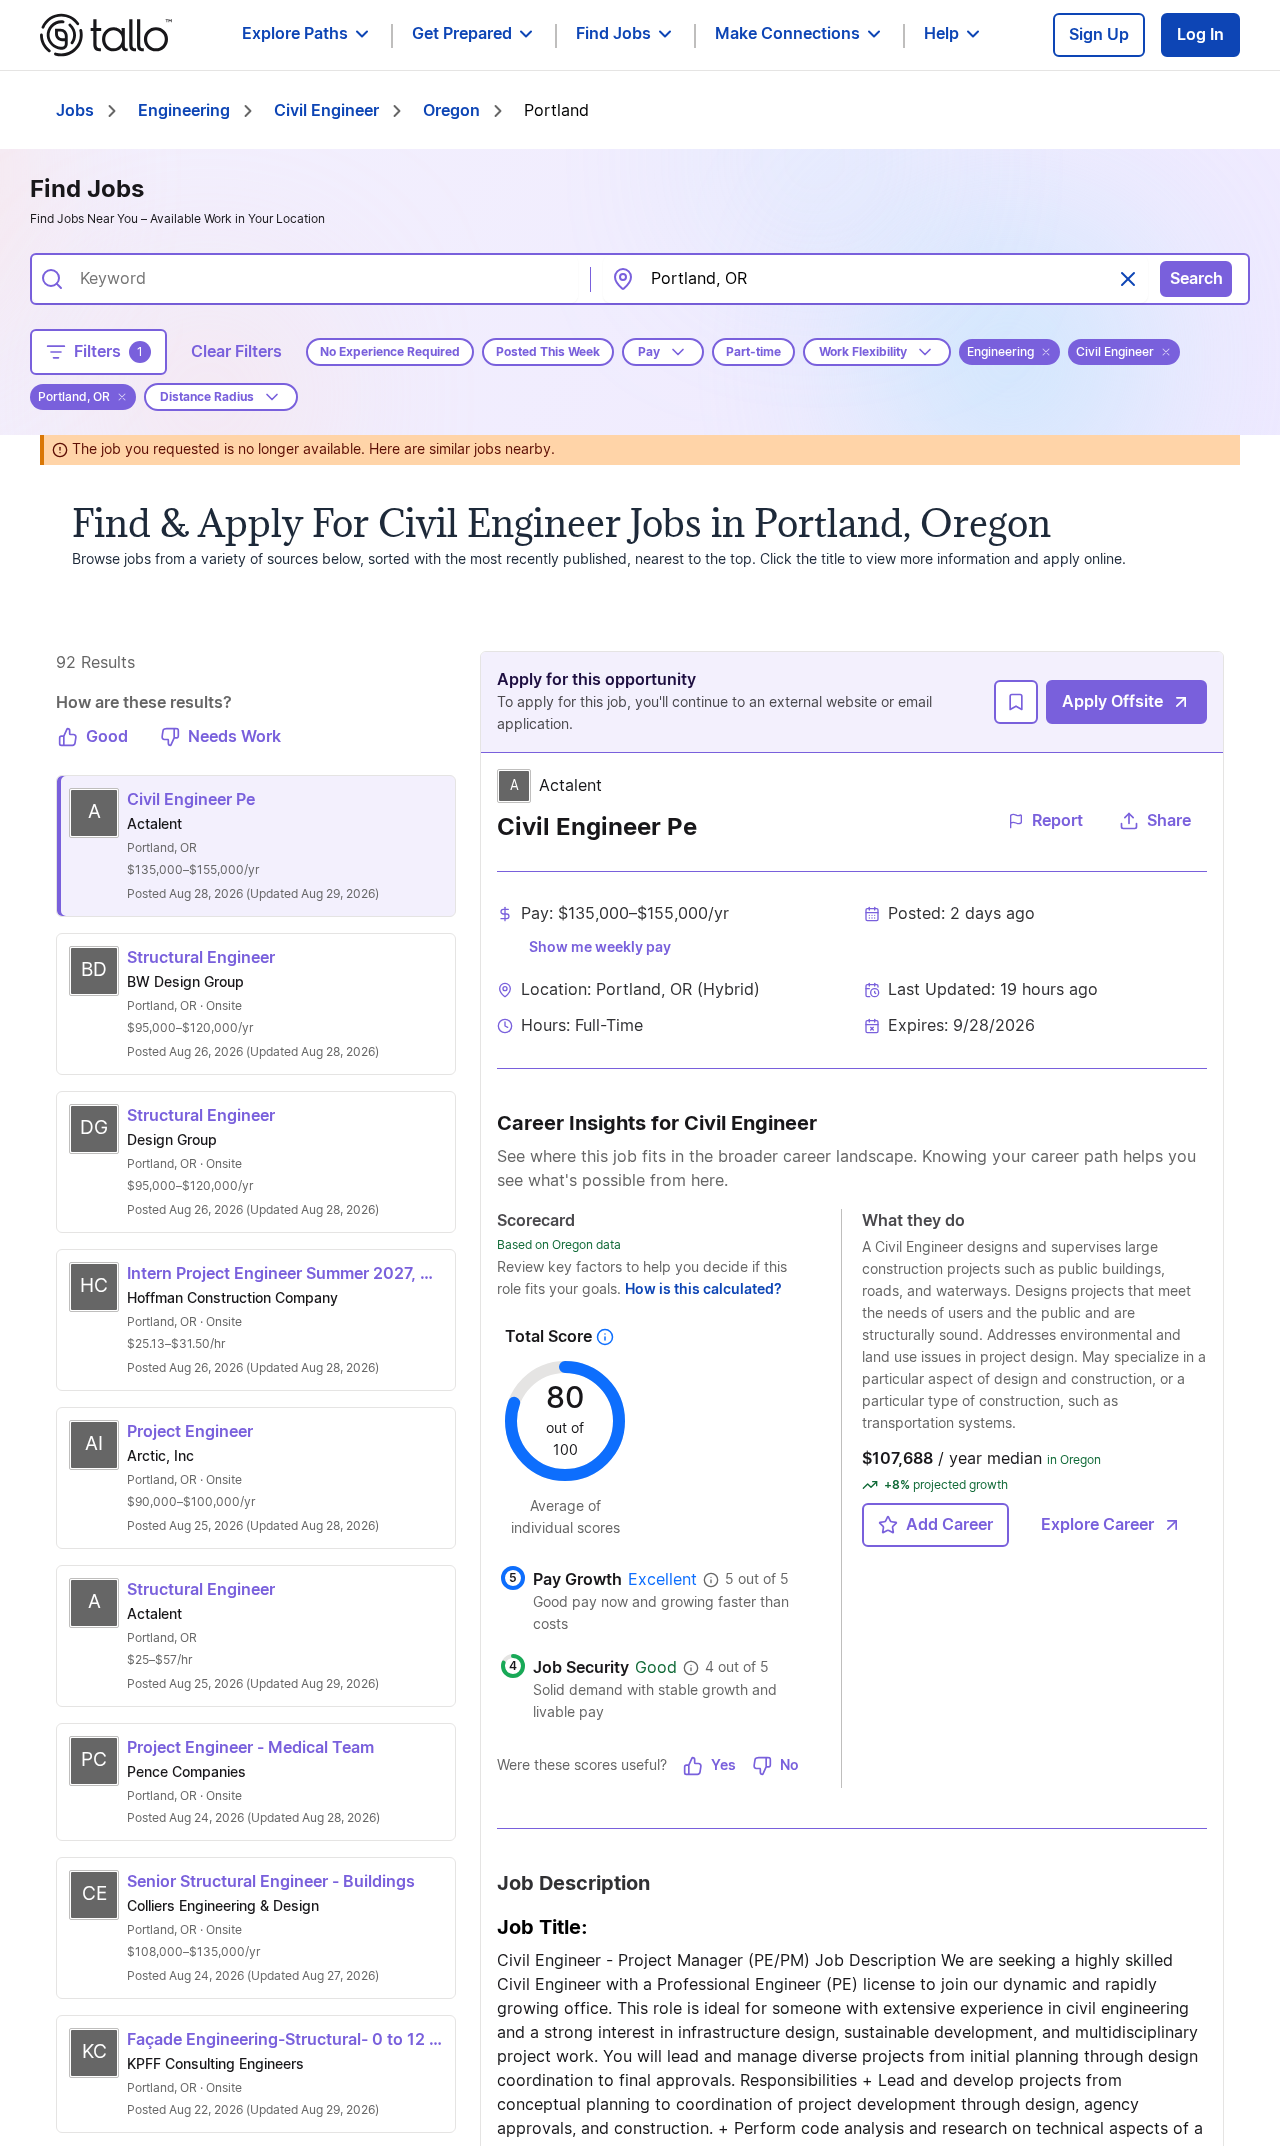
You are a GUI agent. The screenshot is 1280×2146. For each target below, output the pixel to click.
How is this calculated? (703, 1290)
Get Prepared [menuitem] (462, 34)
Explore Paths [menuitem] (295, 34)
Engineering (184, 111)
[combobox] (321, 279)
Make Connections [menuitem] (787, 34)
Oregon (451, 111)
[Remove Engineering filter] (1046, 352)
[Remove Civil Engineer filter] (1166, 352)
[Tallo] (106, 35)
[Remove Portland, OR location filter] (122, 397)
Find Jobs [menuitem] (613, 34)
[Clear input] (1128, 279)
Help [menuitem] (941, 34)
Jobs (75, 111)
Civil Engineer (326, 111)
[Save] (1016, 702)
